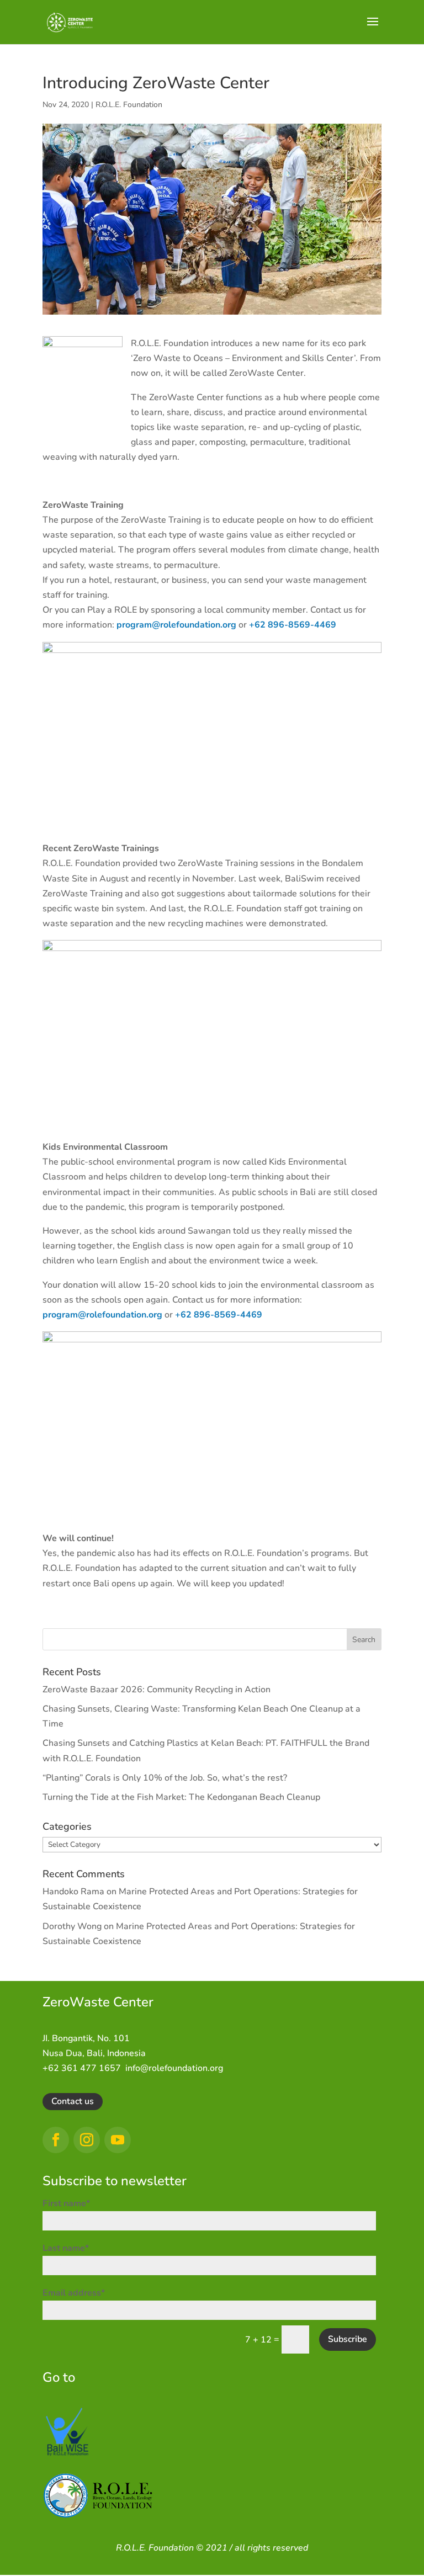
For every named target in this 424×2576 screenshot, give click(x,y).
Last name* (66, 2248)
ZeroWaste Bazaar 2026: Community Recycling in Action (157, 1690)
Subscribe (348, 2339)
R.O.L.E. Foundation (129, 105)
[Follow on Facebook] (56, 2140)
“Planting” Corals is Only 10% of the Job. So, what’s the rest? (165, 1778)
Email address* (74, 2293)
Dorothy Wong (72, 1926)
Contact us (73, 2101)
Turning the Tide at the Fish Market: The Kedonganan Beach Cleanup (181, 1797)
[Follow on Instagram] (87, 2140)
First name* (66, 2203)
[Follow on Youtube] (118, 2140)
